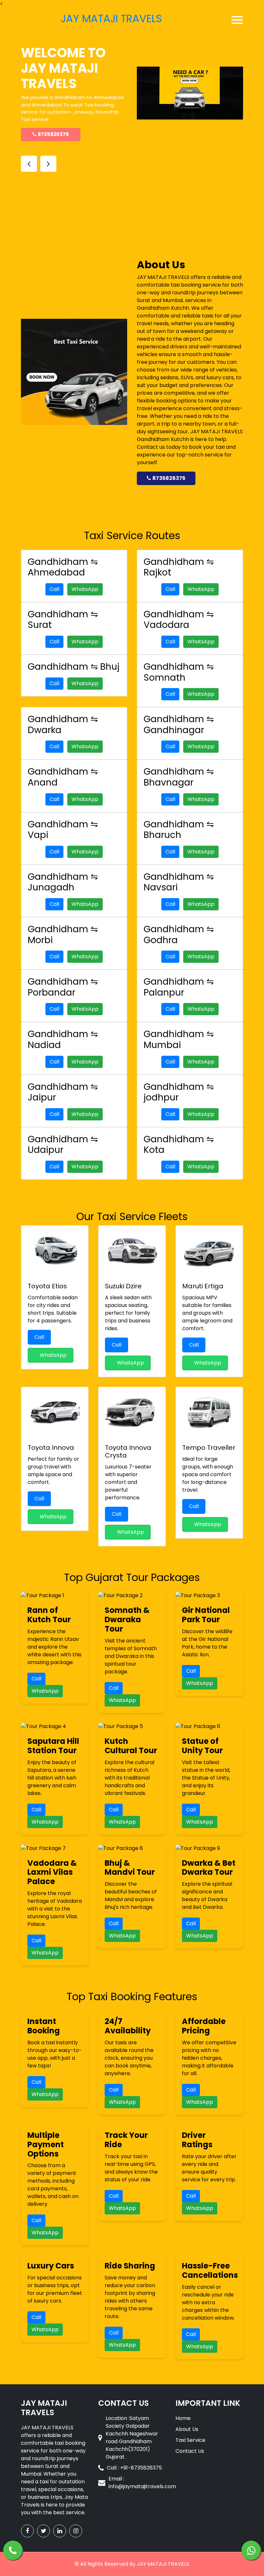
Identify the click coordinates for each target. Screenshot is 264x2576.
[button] (29, 164)
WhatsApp (85, 589)
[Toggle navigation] (237, 20)
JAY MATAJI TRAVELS (163, 2564)
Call (54, 589)
